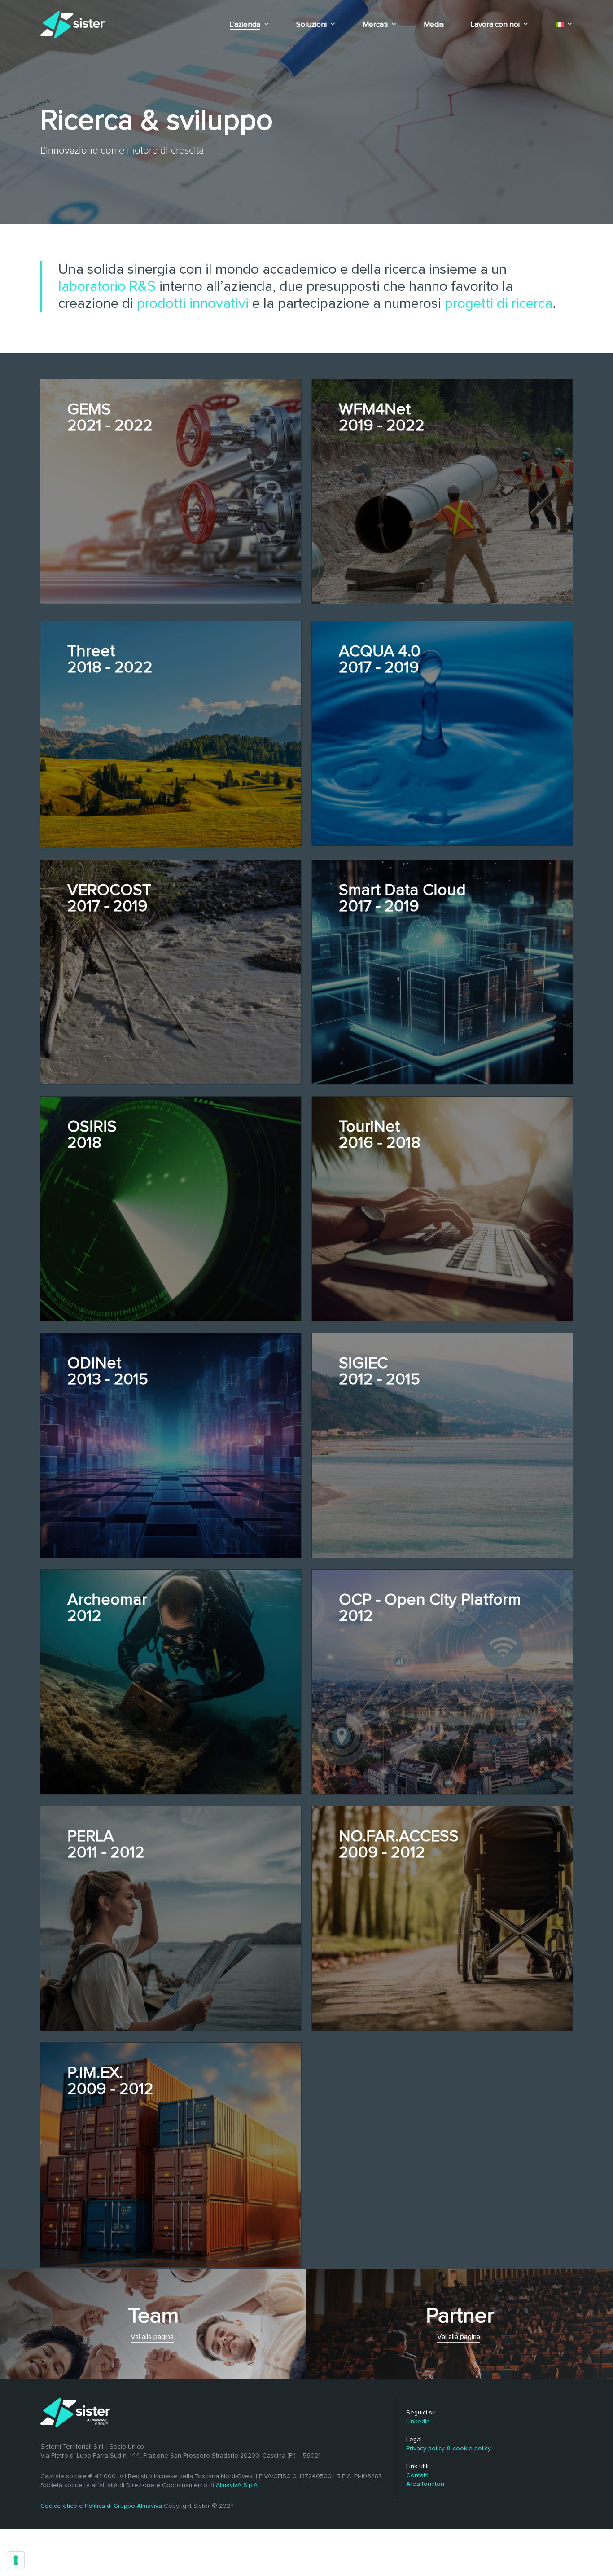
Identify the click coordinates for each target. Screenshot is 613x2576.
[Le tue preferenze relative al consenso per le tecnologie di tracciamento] (16, 2560)
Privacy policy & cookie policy (449, 2449)
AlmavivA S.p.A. (237, 2485)
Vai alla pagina (152, 2337)
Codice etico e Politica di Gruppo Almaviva (101, 2506)
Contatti (417, 2475)
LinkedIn (418, 2422)
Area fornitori (425, 2484)
